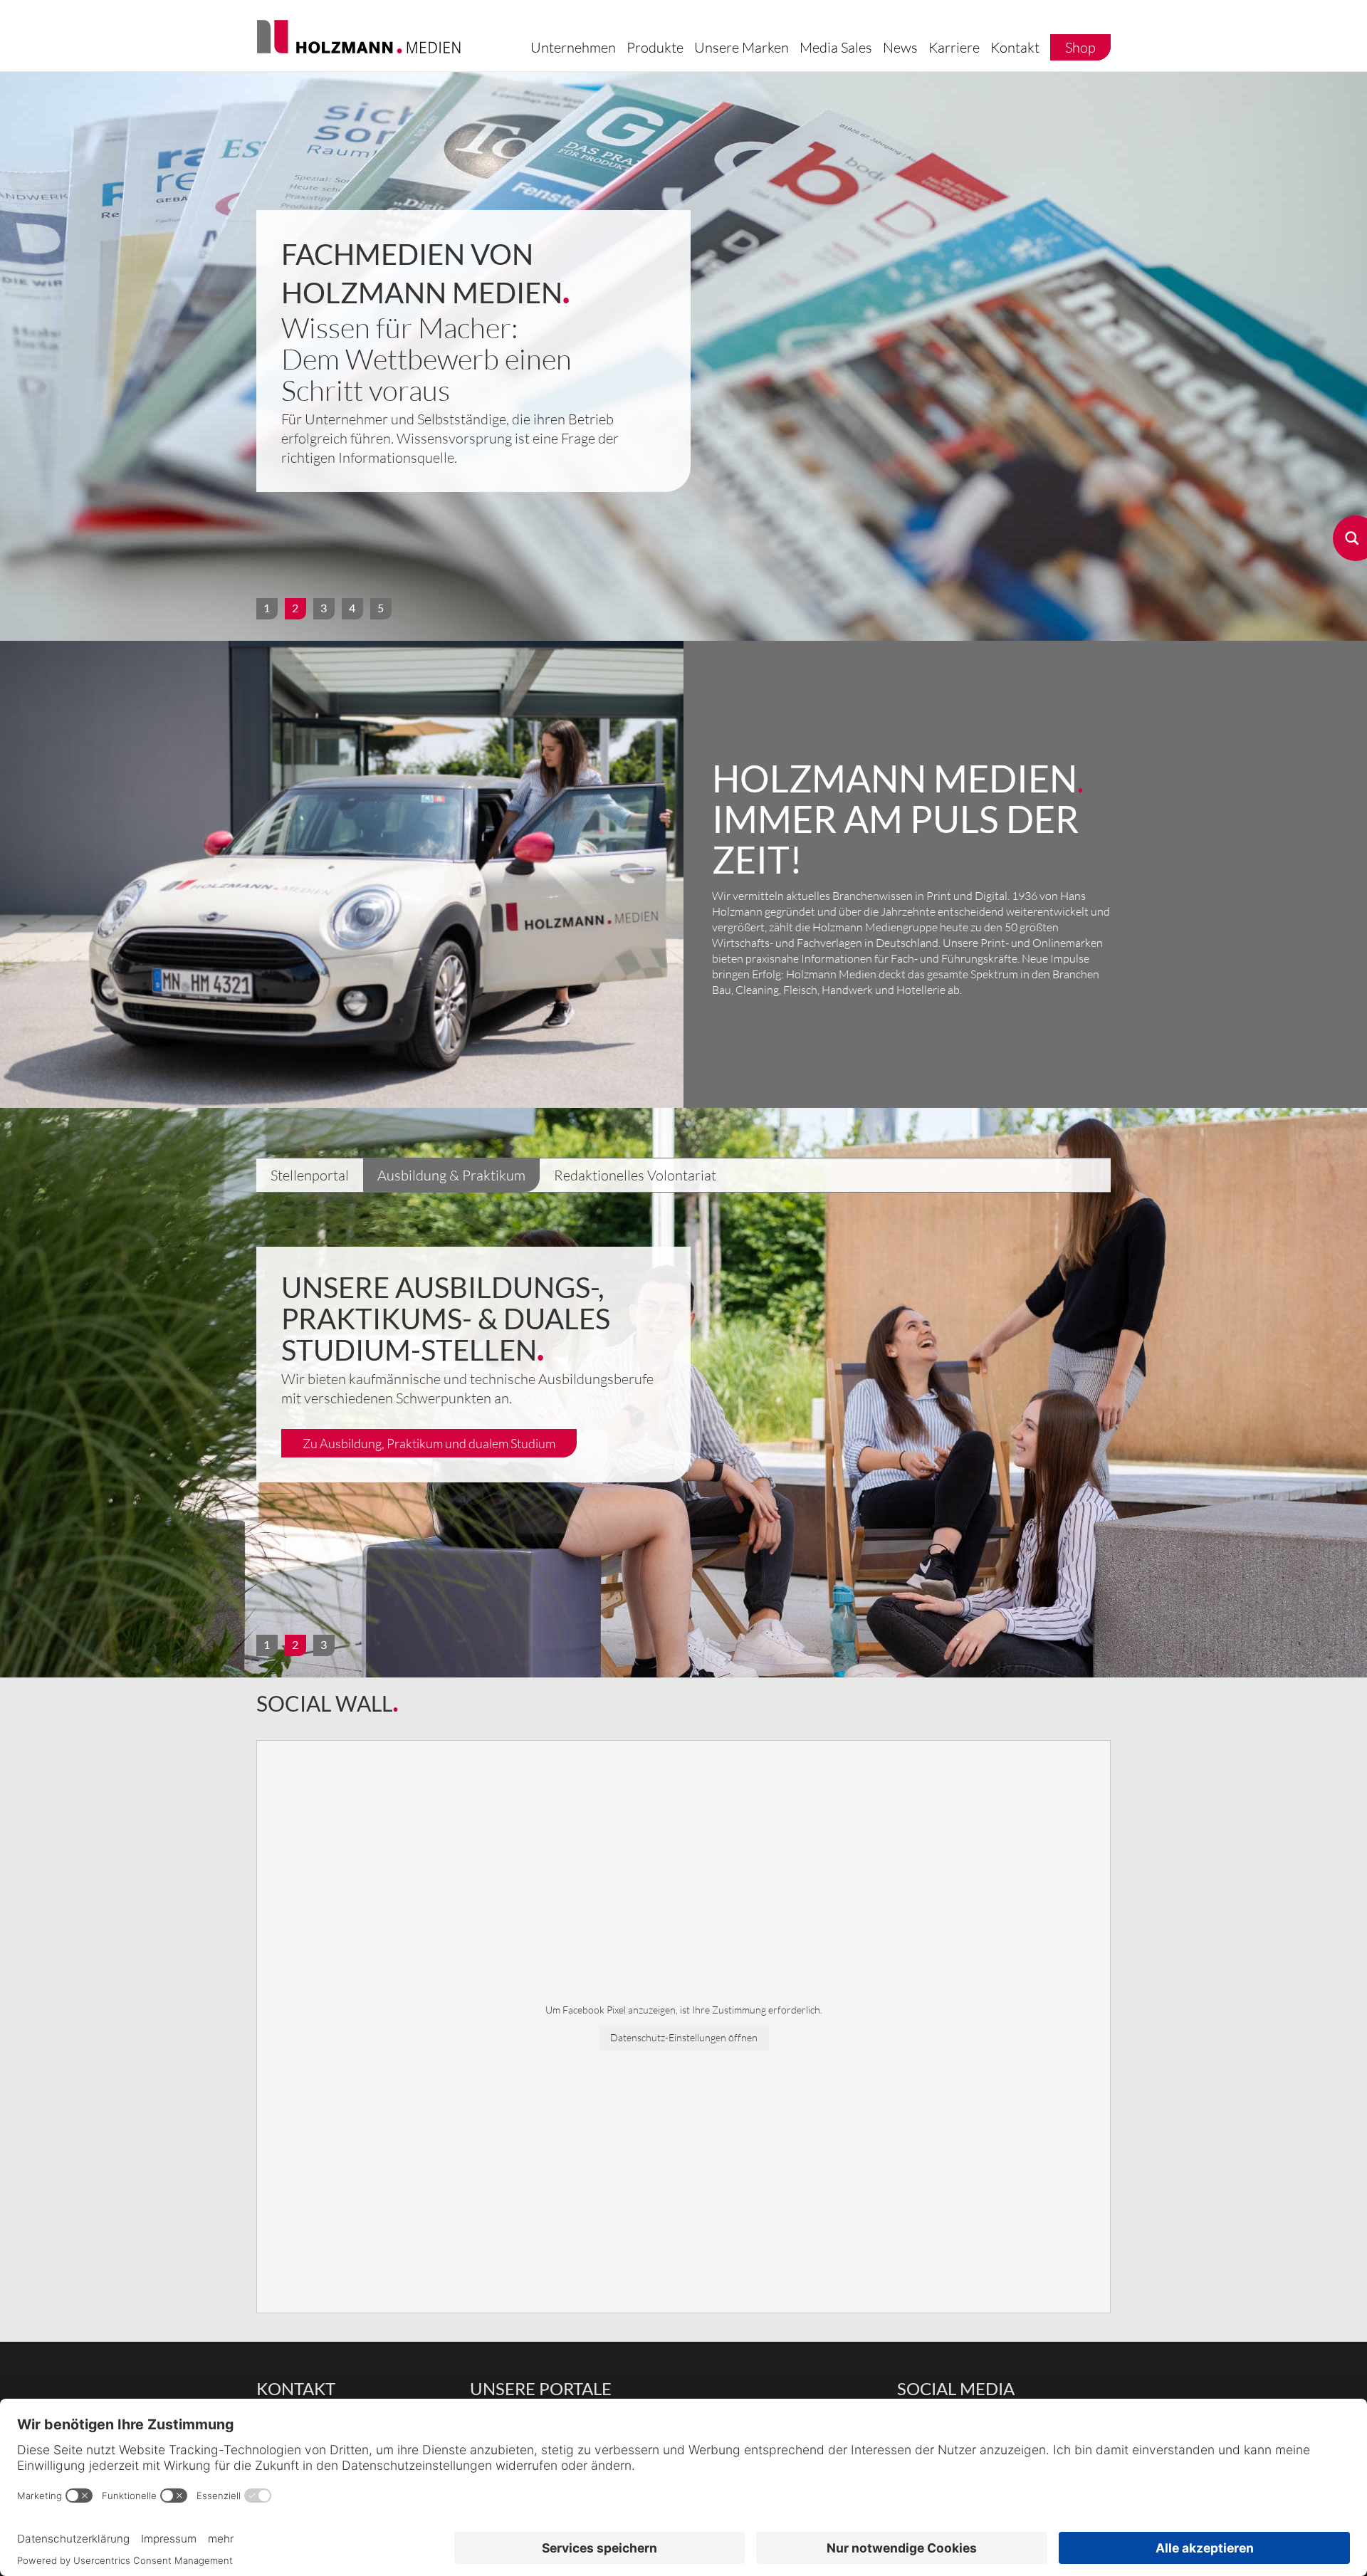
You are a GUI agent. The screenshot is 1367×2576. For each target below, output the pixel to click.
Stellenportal (310, 1175)
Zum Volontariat (347, 1412)
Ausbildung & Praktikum (451, 1175)
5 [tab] (381, 608)
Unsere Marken (742, 47)
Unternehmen (573, 47)
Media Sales (836, 47)
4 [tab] (352, 608)
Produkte (655, 47)
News (900, 47)
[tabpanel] (683, 356)
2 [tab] (295, 608)
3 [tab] (324, 608)
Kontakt (1015, 47)
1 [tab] (267, 608)
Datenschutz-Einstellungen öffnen (684, 2037)
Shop (1080, 47)
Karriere (954, 47)
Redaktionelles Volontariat (635, 1175)
